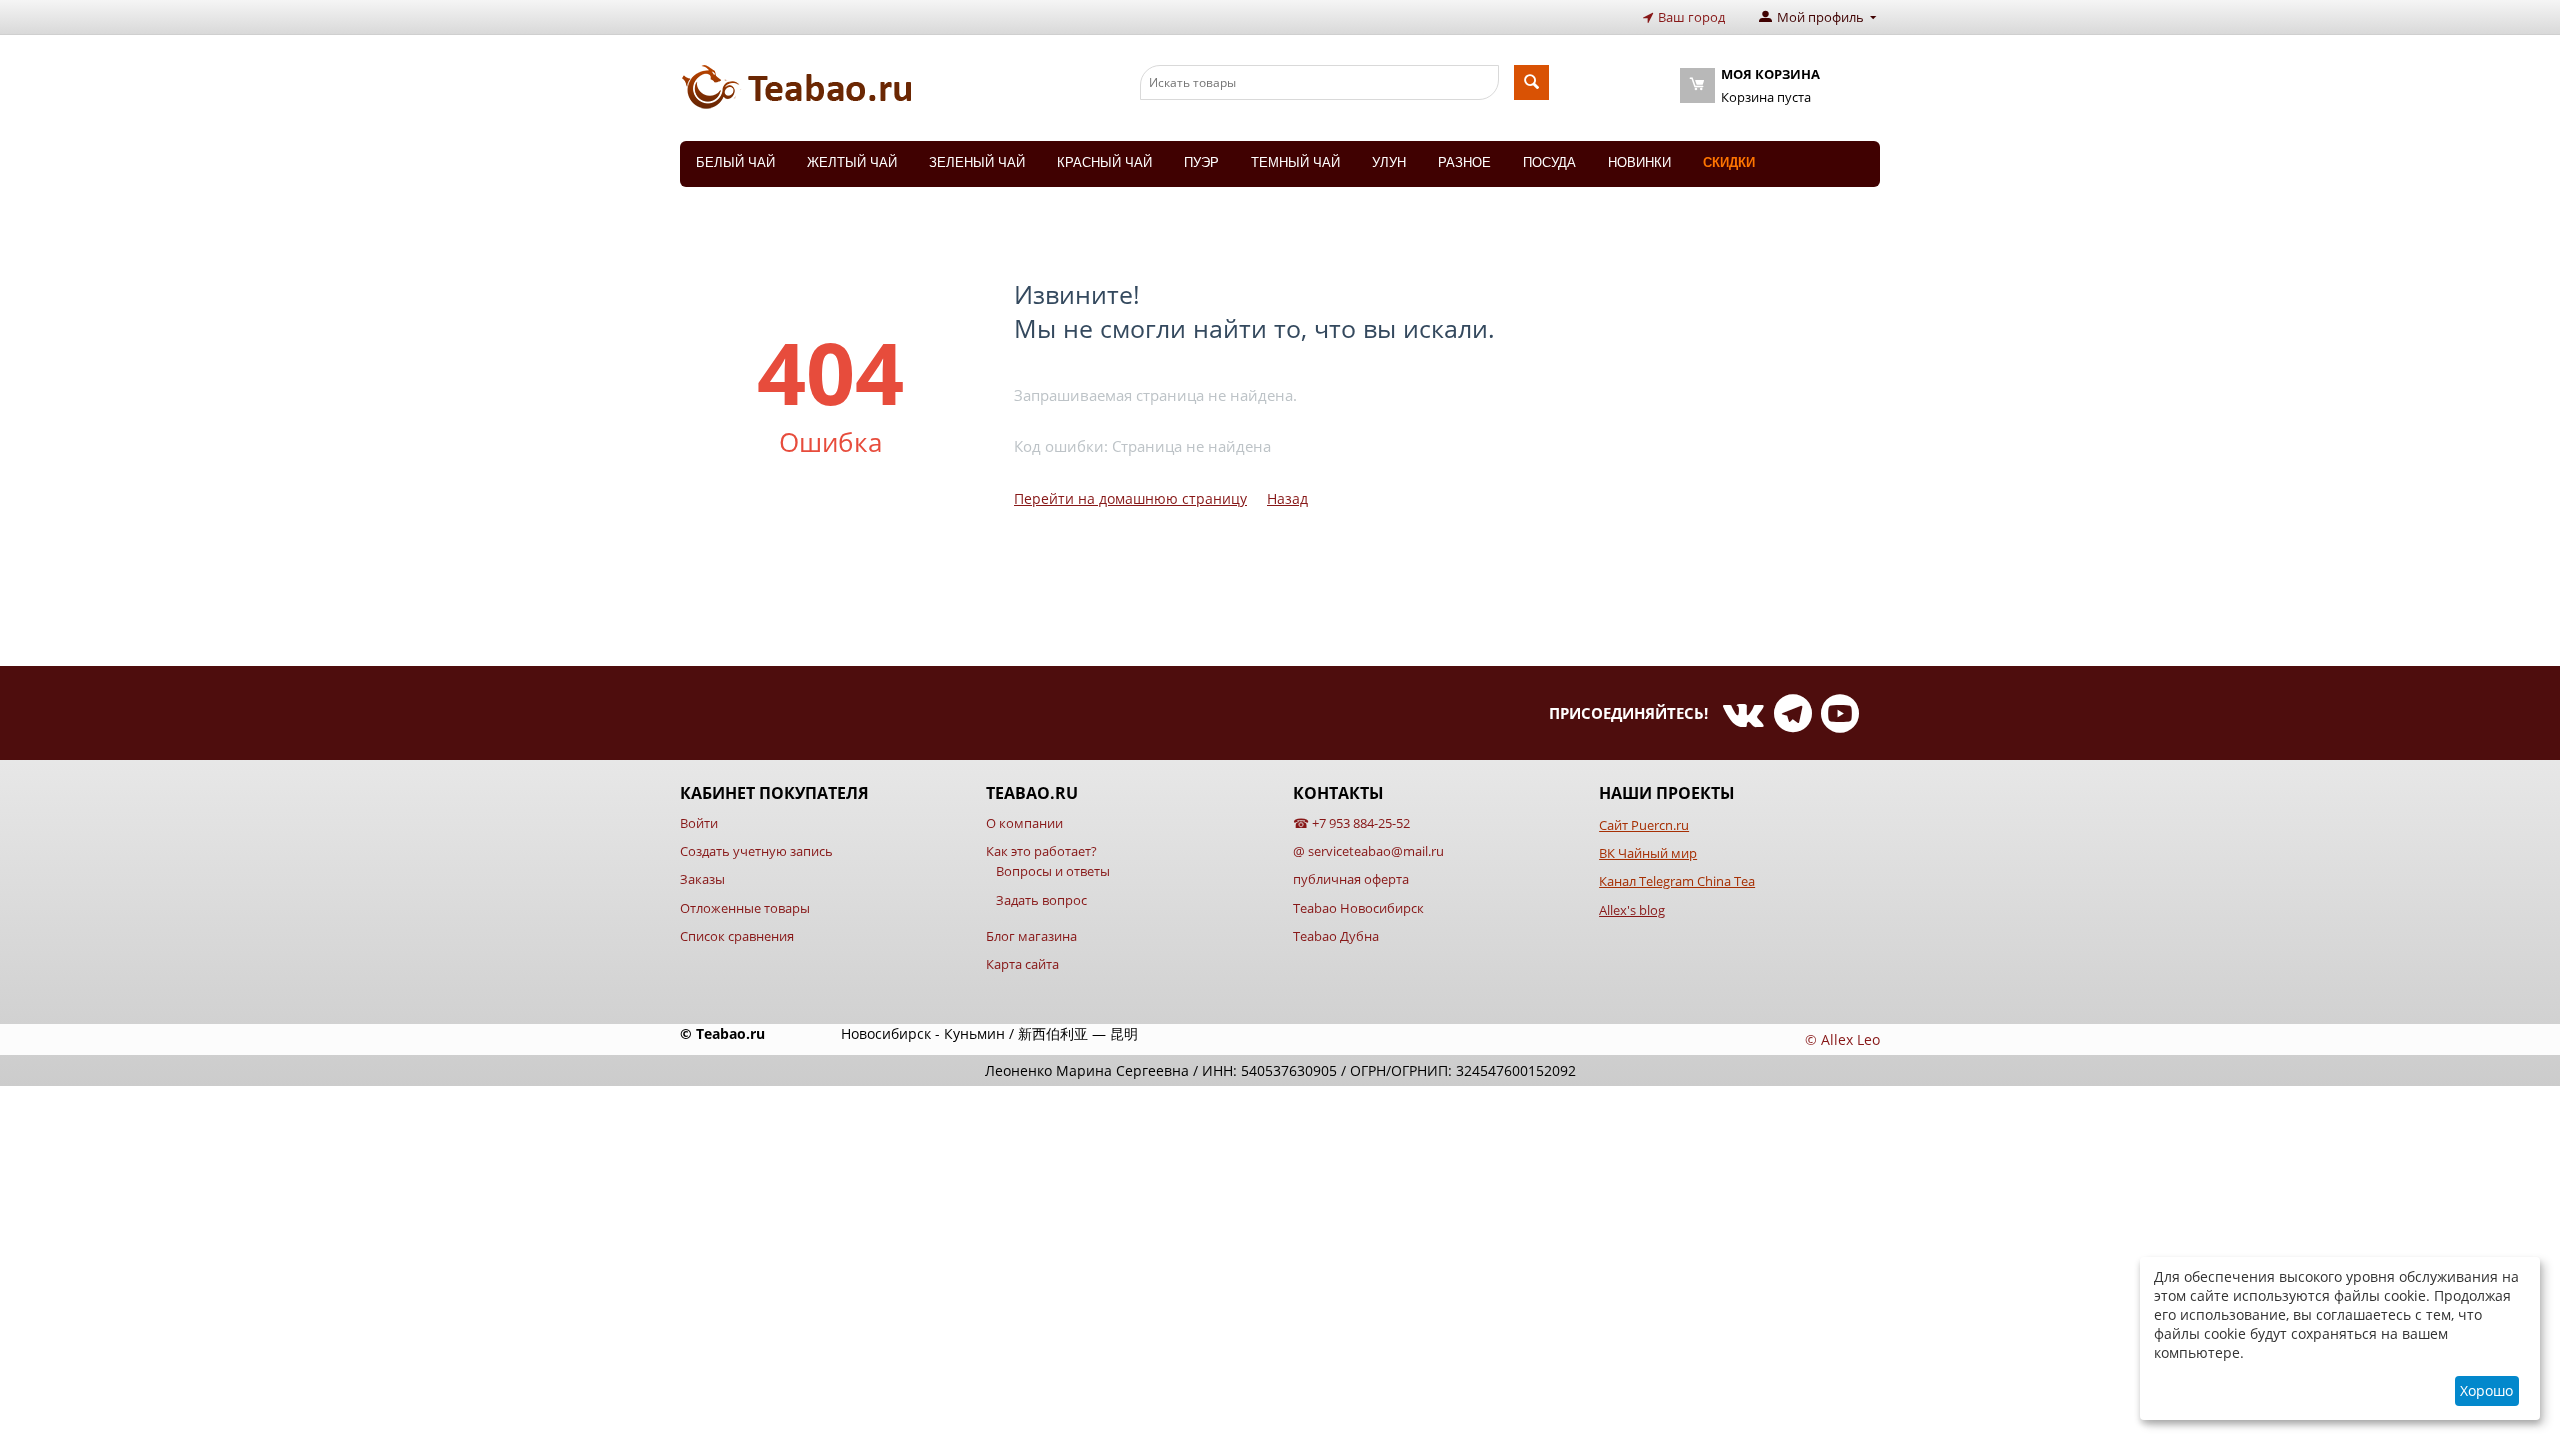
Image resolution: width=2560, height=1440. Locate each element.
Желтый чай (852, 162)
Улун (1389, 162)
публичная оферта (1351, 879)
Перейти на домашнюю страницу (1130, 498)
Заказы (702, 879)
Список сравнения (737, 936)
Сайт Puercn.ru (1644, 825)
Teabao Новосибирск (1358, 908)
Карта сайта (1022, 964)
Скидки (1729, 162)
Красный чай (1104, 162)
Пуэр (1201, 162)
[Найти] (1531, 82)
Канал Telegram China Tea (1677, 881)
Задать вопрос (1041, 900)
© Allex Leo (1842, 1039)
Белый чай (735, 162)
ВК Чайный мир (1648, 853)
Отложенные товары (745, 908)
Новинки (1639, 162)
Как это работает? (1041, 851)
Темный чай (1295, 162)
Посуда (1549, 162)
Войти (699, 823)
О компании (1024, 823)
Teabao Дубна (1336, 936)
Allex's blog (1632, 910)
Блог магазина (1031, 936)
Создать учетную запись (756, 851)
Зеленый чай (977, 162)
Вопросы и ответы (1053, 871)
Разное (1464, 162)
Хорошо (2486, 1390)
